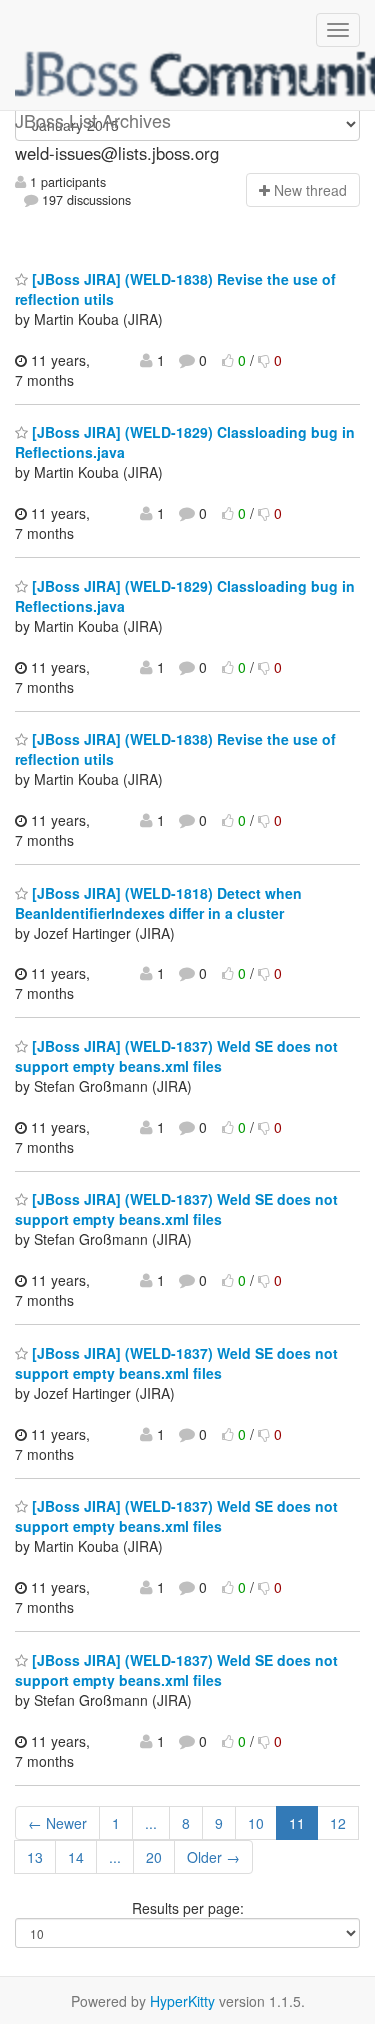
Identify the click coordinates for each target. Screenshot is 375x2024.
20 (154, 1857)
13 (35, 1857)
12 (338, 1823)
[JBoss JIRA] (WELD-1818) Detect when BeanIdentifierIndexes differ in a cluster (158, 903)
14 (76, 1857)
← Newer (57, 1823)
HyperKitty (182, 2001)
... (151, 1823)
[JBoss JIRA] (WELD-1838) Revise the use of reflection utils (175, 289)
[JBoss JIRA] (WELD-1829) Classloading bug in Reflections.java (185, 596)
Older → (213, 1857)
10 (256, 1823)
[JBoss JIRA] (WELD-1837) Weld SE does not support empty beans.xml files (176, 1056)
